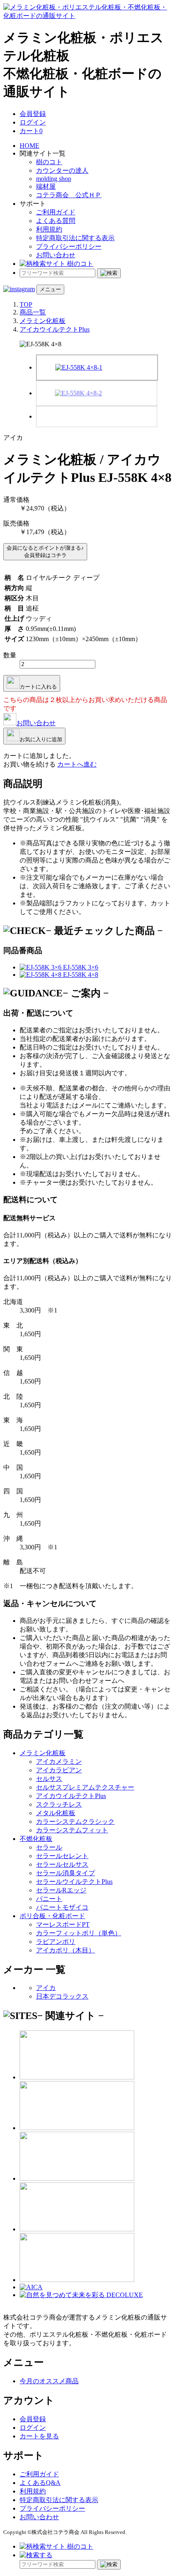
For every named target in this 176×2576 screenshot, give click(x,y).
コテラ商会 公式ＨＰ (69, 195)
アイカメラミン (59, 1762)
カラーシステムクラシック (75, 1822)
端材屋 (46, 186)
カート (31, 131)
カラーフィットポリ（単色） (79, 1933)
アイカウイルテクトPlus (55, 329)
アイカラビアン (59, 1770)
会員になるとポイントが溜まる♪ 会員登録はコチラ (45, 552)
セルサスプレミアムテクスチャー (85, 1787)
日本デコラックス (62, 1996)
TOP (26, 304)
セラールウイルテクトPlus (74, 1882)
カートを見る (39, 2436)
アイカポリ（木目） (65, 1950)
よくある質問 (56, 221)
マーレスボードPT (63, 1924)
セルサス (49, 1779)
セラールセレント (62, 1856)
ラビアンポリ (56, 1942)
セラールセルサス (62, 1864)
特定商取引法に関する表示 (75, 238)
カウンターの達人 (62, 170)
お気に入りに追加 (41, 739)
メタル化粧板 (56, 1813)
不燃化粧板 (36, 1839)
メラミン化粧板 (43, 321)
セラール (49, 1847)
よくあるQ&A (40, 2483)
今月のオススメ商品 (49, 2381)
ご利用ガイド (56, 212)
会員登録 (33, 114)
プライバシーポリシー (69, 246)
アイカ (46, 1988)
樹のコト (49, 162)
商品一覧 (33, 312)
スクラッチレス (59, 1804)
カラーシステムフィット (72, 1830)
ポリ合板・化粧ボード (52, 1916)
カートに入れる (38, 687)
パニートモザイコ (62, 1907)
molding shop (54, 179)
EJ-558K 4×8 (80, 975)
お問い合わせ (56, 255)
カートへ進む (77, 764)
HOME (29, 146)
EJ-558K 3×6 (80, 967)
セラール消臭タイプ (65, 1873)
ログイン (33, 122)
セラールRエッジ (61, 1890)
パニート (49, 1899)
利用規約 (49, 229)
